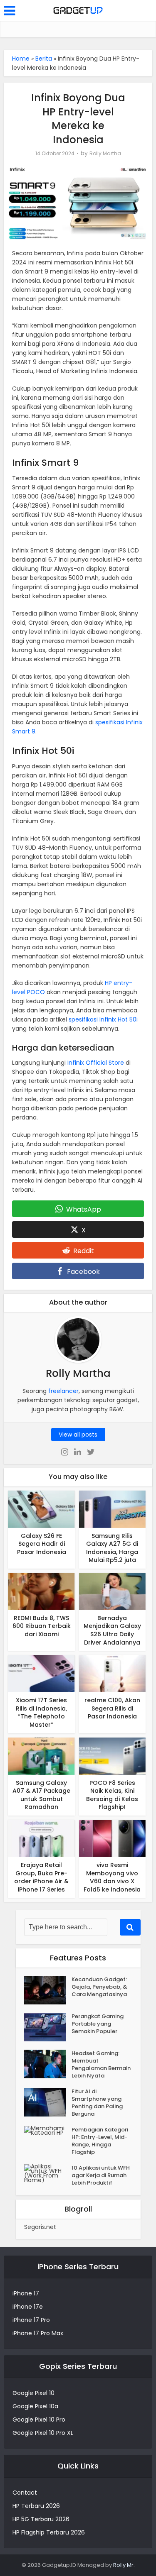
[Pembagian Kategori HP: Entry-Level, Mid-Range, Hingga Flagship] (48, 2131)
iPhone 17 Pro (31, 2320)
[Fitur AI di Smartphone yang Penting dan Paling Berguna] (48, 2102)
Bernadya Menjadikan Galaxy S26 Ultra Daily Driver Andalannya (112, 1630)
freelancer (63, 1391)
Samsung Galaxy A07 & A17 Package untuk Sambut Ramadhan (41, 1795)
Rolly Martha (105, 153)
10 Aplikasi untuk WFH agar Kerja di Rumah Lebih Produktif (101, 2175)
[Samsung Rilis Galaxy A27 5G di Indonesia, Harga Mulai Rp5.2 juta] (112, 1508)
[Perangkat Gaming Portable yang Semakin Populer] (48, 2027)
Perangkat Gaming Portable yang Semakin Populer (98, 2024)
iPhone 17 (26, 2293)
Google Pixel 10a (35, 2406)
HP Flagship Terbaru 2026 (49, 2532)
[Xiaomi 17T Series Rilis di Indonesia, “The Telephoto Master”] (41, 1673)
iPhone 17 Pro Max (38, 2333)
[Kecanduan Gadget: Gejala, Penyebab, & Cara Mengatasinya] (48, 1990)
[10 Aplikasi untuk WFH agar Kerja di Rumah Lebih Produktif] (48, 2173)
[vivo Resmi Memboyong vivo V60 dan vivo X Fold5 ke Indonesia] (112, 1838)
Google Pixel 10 (33, 2393)
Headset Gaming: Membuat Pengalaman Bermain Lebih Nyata (101, 2065)
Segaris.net (40, 2227)
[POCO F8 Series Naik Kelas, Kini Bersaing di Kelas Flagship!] (112, 1755)
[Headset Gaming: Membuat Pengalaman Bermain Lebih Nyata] (48, 2064)
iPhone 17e (28, 2307)
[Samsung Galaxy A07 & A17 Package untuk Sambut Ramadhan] (41, 1755)
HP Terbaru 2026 (36, 2506)
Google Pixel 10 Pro (39, 2420)
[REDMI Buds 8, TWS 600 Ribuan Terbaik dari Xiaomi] (41, 1591)
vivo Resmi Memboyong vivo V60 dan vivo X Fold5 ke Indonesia (112, 1877)
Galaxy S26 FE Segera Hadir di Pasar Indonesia (42, 1544)
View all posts (78, 1435)
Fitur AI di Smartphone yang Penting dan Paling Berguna (97, 2103)
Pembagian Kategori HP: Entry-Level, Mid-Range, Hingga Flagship (100, 2141)
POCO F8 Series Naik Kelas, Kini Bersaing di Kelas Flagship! (112, 1795)
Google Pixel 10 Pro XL (43, 2433)
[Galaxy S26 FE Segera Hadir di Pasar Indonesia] (41, 1508)
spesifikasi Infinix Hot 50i (103, 1019)
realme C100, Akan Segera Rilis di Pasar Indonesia (112, 1708)
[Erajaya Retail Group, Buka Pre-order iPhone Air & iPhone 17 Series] (41, 1838)
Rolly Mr (123, 2565)
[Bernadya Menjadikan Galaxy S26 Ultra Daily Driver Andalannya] (112, 1591)
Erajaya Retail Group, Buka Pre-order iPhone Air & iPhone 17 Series (41, 1877)
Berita (44, 59)
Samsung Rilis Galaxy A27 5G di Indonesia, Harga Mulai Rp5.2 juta (112, 1548)
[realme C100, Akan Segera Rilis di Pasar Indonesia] (112, 1673)
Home (21, 59)
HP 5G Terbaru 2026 (41, 2519)
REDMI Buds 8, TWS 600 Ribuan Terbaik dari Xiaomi (42, 1626)
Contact (25, 2493)
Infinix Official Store (96, 1063)
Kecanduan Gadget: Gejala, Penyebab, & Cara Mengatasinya (99, 1987)
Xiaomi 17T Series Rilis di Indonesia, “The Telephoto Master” (41, 1712)
